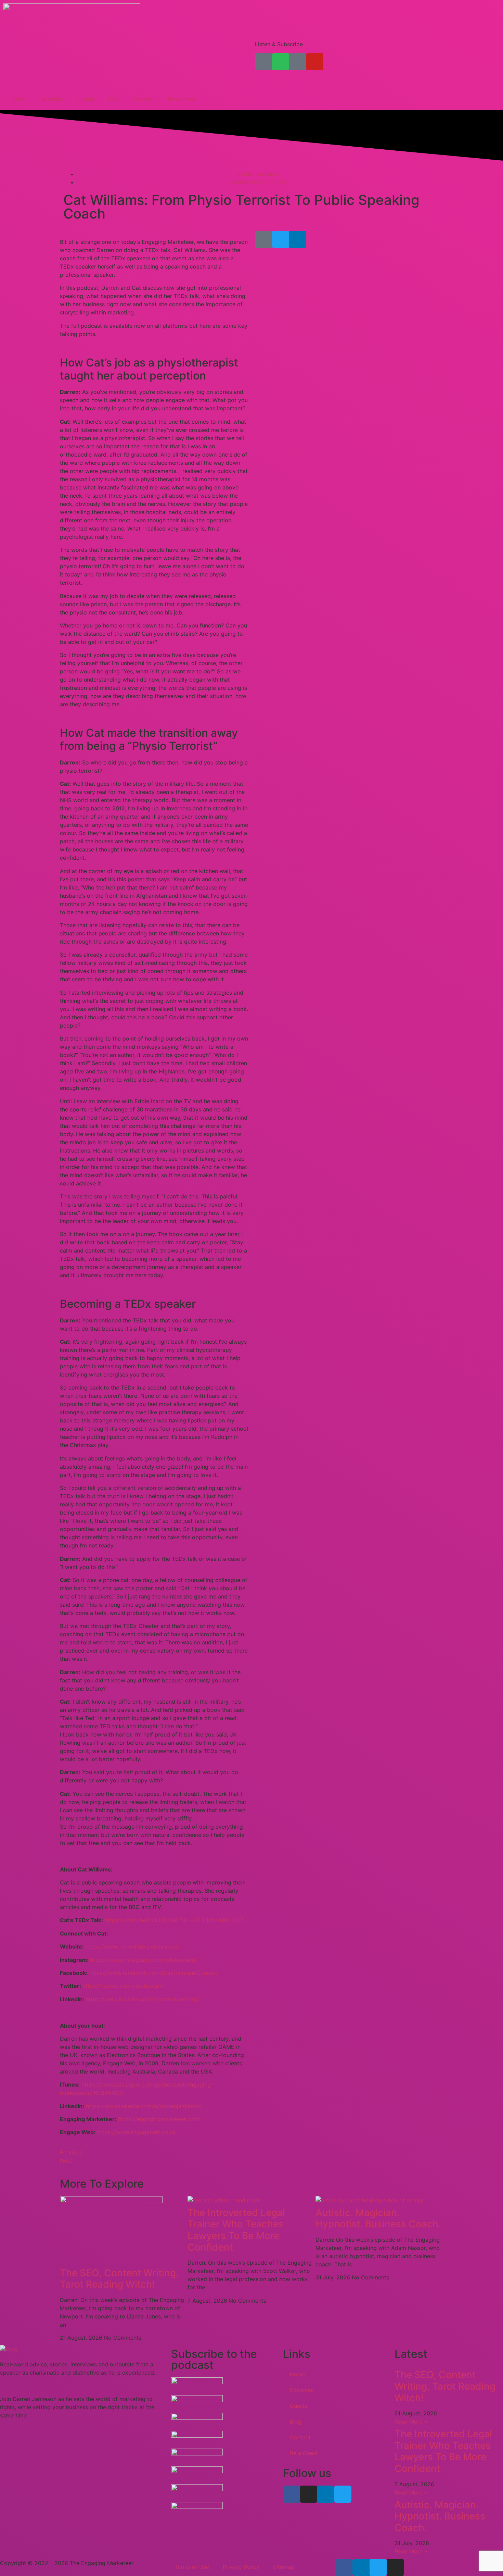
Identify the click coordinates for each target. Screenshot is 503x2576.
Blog (114, 99)
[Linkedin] (298, 239)
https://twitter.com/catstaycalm (123, 1986)
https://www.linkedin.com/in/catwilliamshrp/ (142, 1999)
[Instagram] (309, 2494)
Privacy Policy (241, 2567)
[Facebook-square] (263, 239)
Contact (144, 99)
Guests (86, 99)
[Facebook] (292, 2494)
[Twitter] (281, 239)
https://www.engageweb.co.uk (137, 2132)
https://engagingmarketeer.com (159, 2119)
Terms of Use (192, 2567)
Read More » (411, 2422)
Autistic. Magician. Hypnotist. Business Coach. (378, 2218)
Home (18, 99)
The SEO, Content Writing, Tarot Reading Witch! (119, 2279)
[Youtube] (315, 62)
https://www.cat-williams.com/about (132, 1946)
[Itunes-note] (263, 62)
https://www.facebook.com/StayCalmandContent (153, 1973)
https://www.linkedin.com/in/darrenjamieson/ (144, 2106)
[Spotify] (281, 62)
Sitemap (284, 2567)
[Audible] (298, 62)
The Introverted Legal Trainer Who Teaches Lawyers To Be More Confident (236, 2230)
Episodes (51, 99)
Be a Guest (182, 99)
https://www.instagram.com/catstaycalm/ (144, 1960)
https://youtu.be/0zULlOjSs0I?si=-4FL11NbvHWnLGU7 (174, 1920)
